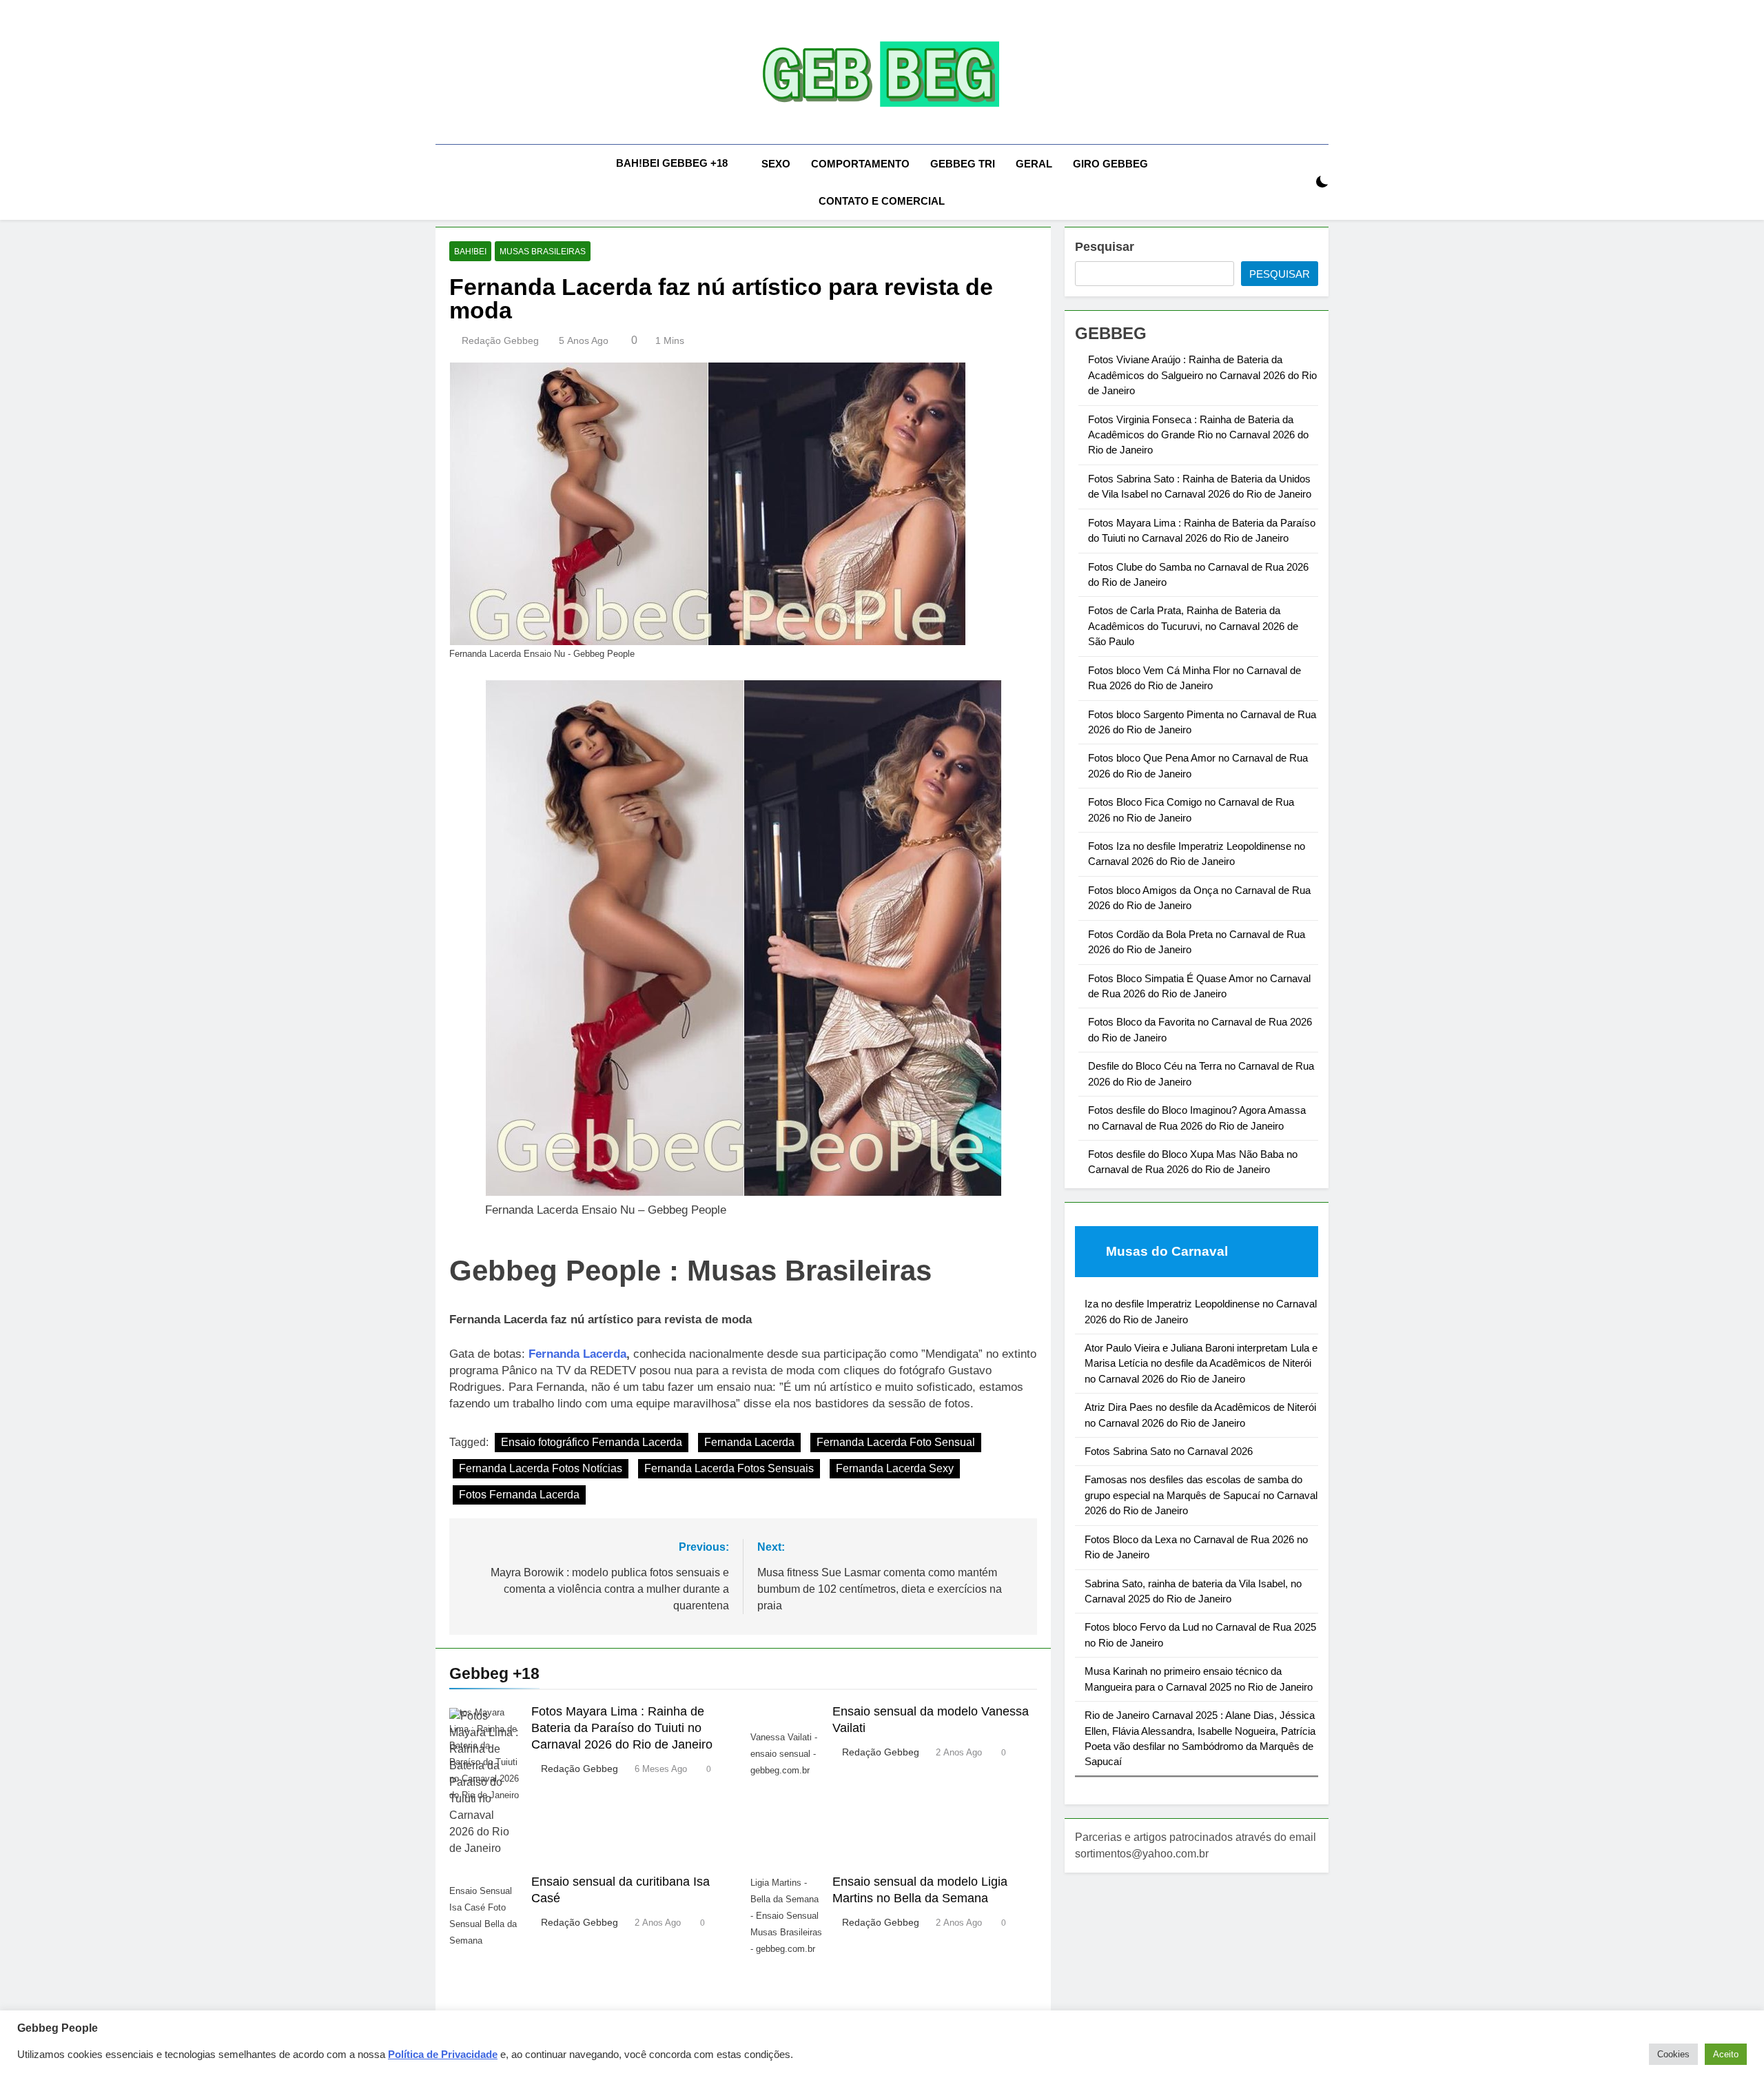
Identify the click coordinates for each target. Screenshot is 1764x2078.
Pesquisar (1105, 247)
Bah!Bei (470, 252)
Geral (1034, 164)
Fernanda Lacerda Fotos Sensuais (729, 1468)
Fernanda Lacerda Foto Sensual (896, 1442)
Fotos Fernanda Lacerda (519, 1495)
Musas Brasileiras (543, 252)
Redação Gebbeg (500, 340)
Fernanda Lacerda (577, 1354)
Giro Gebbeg (1110, 164)
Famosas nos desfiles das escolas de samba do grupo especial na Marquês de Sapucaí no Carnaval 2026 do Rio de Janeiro (1201, 1495)
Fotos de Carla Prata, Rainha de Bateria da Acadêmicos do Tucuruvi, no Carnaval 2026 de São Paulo (1193, 626)
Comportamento (860, 164)
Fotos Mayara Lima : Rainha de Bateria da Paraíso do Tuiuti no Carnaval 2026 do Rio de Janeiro (622, 1728)
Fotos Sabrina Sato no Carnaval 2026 (1169, 1451)
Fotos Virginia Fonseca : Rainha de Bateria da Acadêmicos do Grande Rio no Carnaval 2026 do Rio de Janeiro (1198, 435)
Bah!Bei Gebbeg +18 (672, 163)
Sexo (776, 164)
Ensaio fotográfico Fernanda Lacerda (592, 1442)
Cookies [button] (1673, 2054)
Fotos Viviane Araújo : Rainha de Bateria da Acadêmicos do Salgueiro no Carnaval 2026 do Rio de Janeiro (1202, 375)
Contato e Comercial (882, 201)
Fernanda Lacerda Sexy (895, 1468)
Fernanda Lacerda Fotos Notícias (541, 1468)
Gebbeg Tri (963, 164)
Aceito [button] (1726, 2054)
